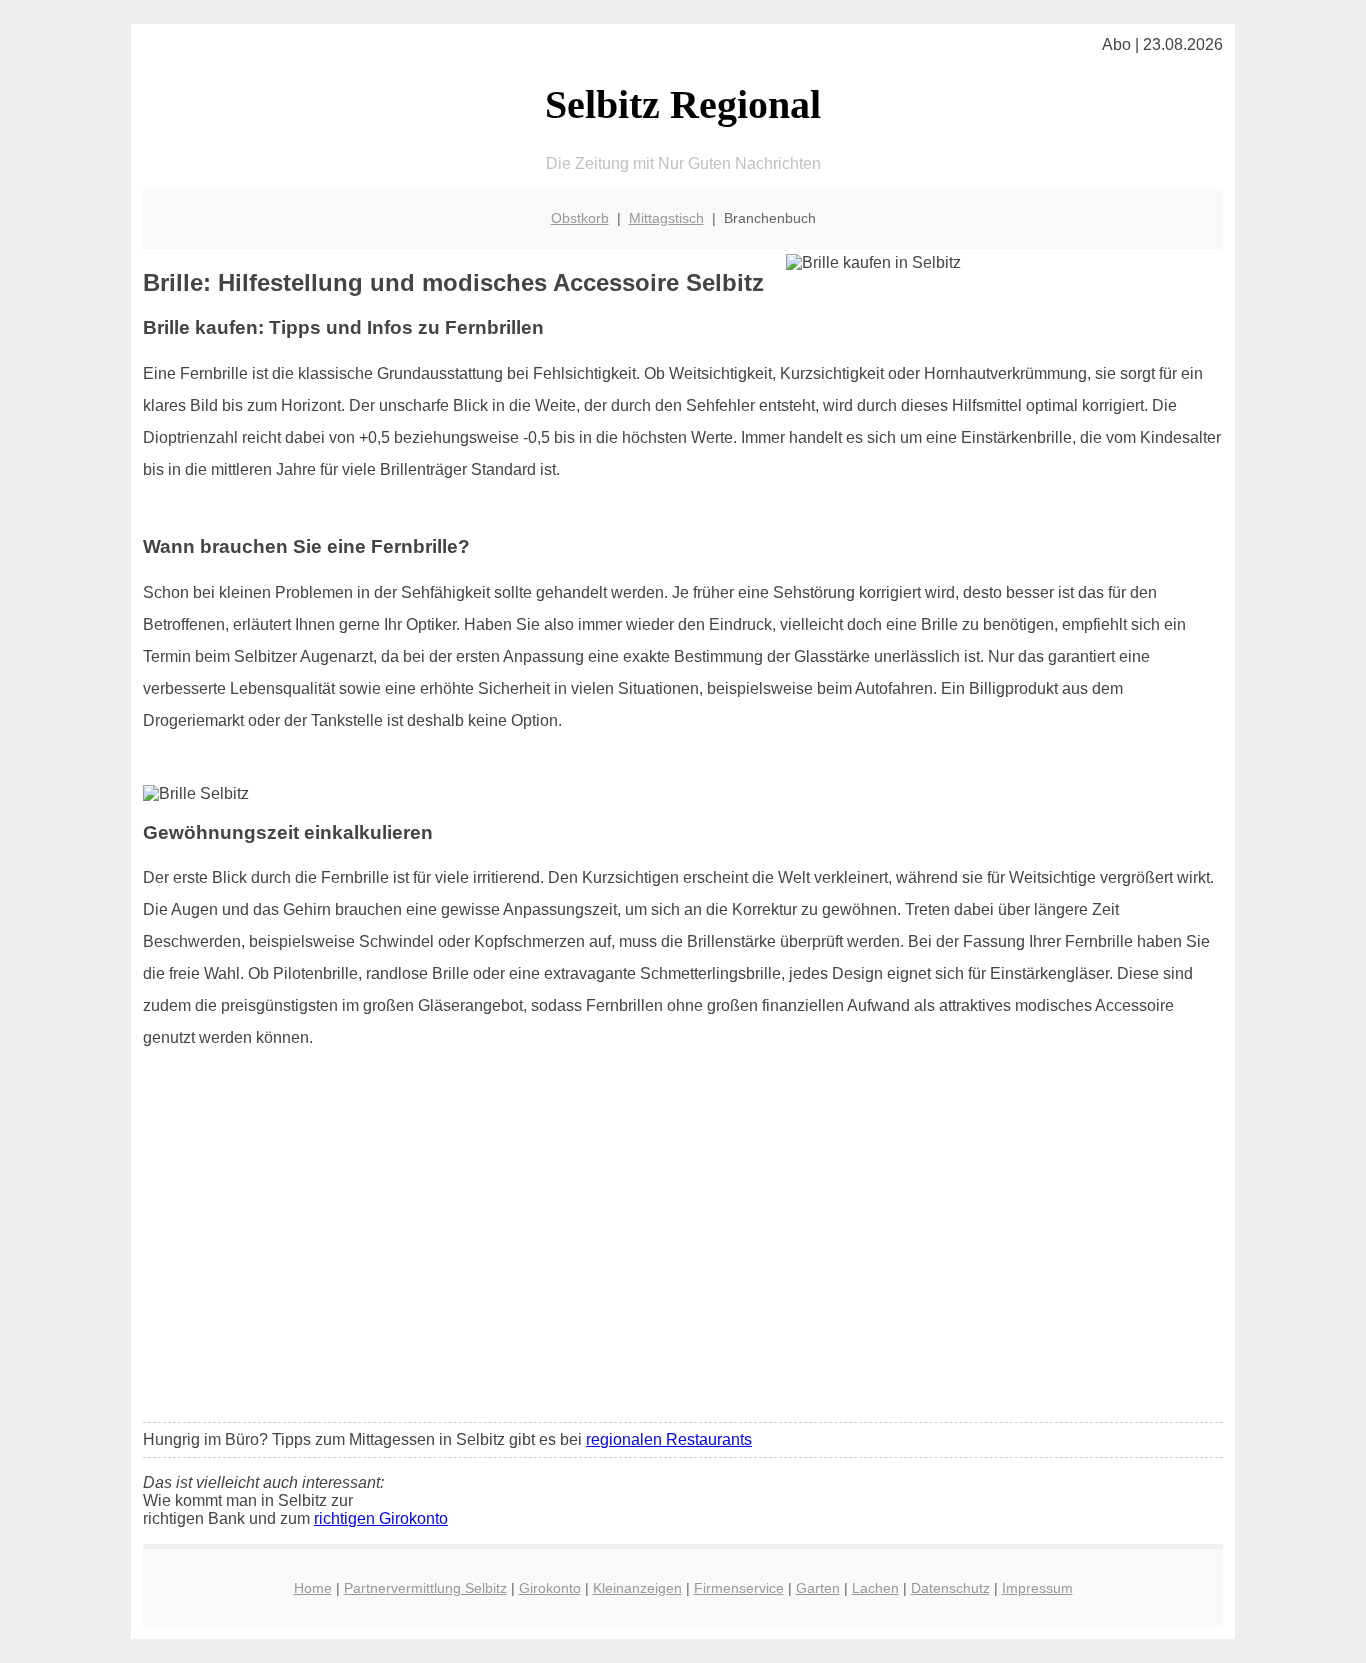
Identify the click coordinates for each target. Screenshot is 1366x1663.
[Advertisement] (683, 1258)
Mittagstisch (666, 218)
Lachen (875, 1588)
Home (313, 1588)
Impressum (1037, 1588)
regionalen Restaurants (669, 1439)
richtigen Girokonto (381, 1518)
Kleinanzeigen (637, 1588)
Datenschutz (950, 1588)
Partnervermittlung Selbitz (425, 1588)
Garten (818, 1588)
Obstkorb (580, 218)
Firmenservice (739, 1588)
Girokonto (550, 1588)
